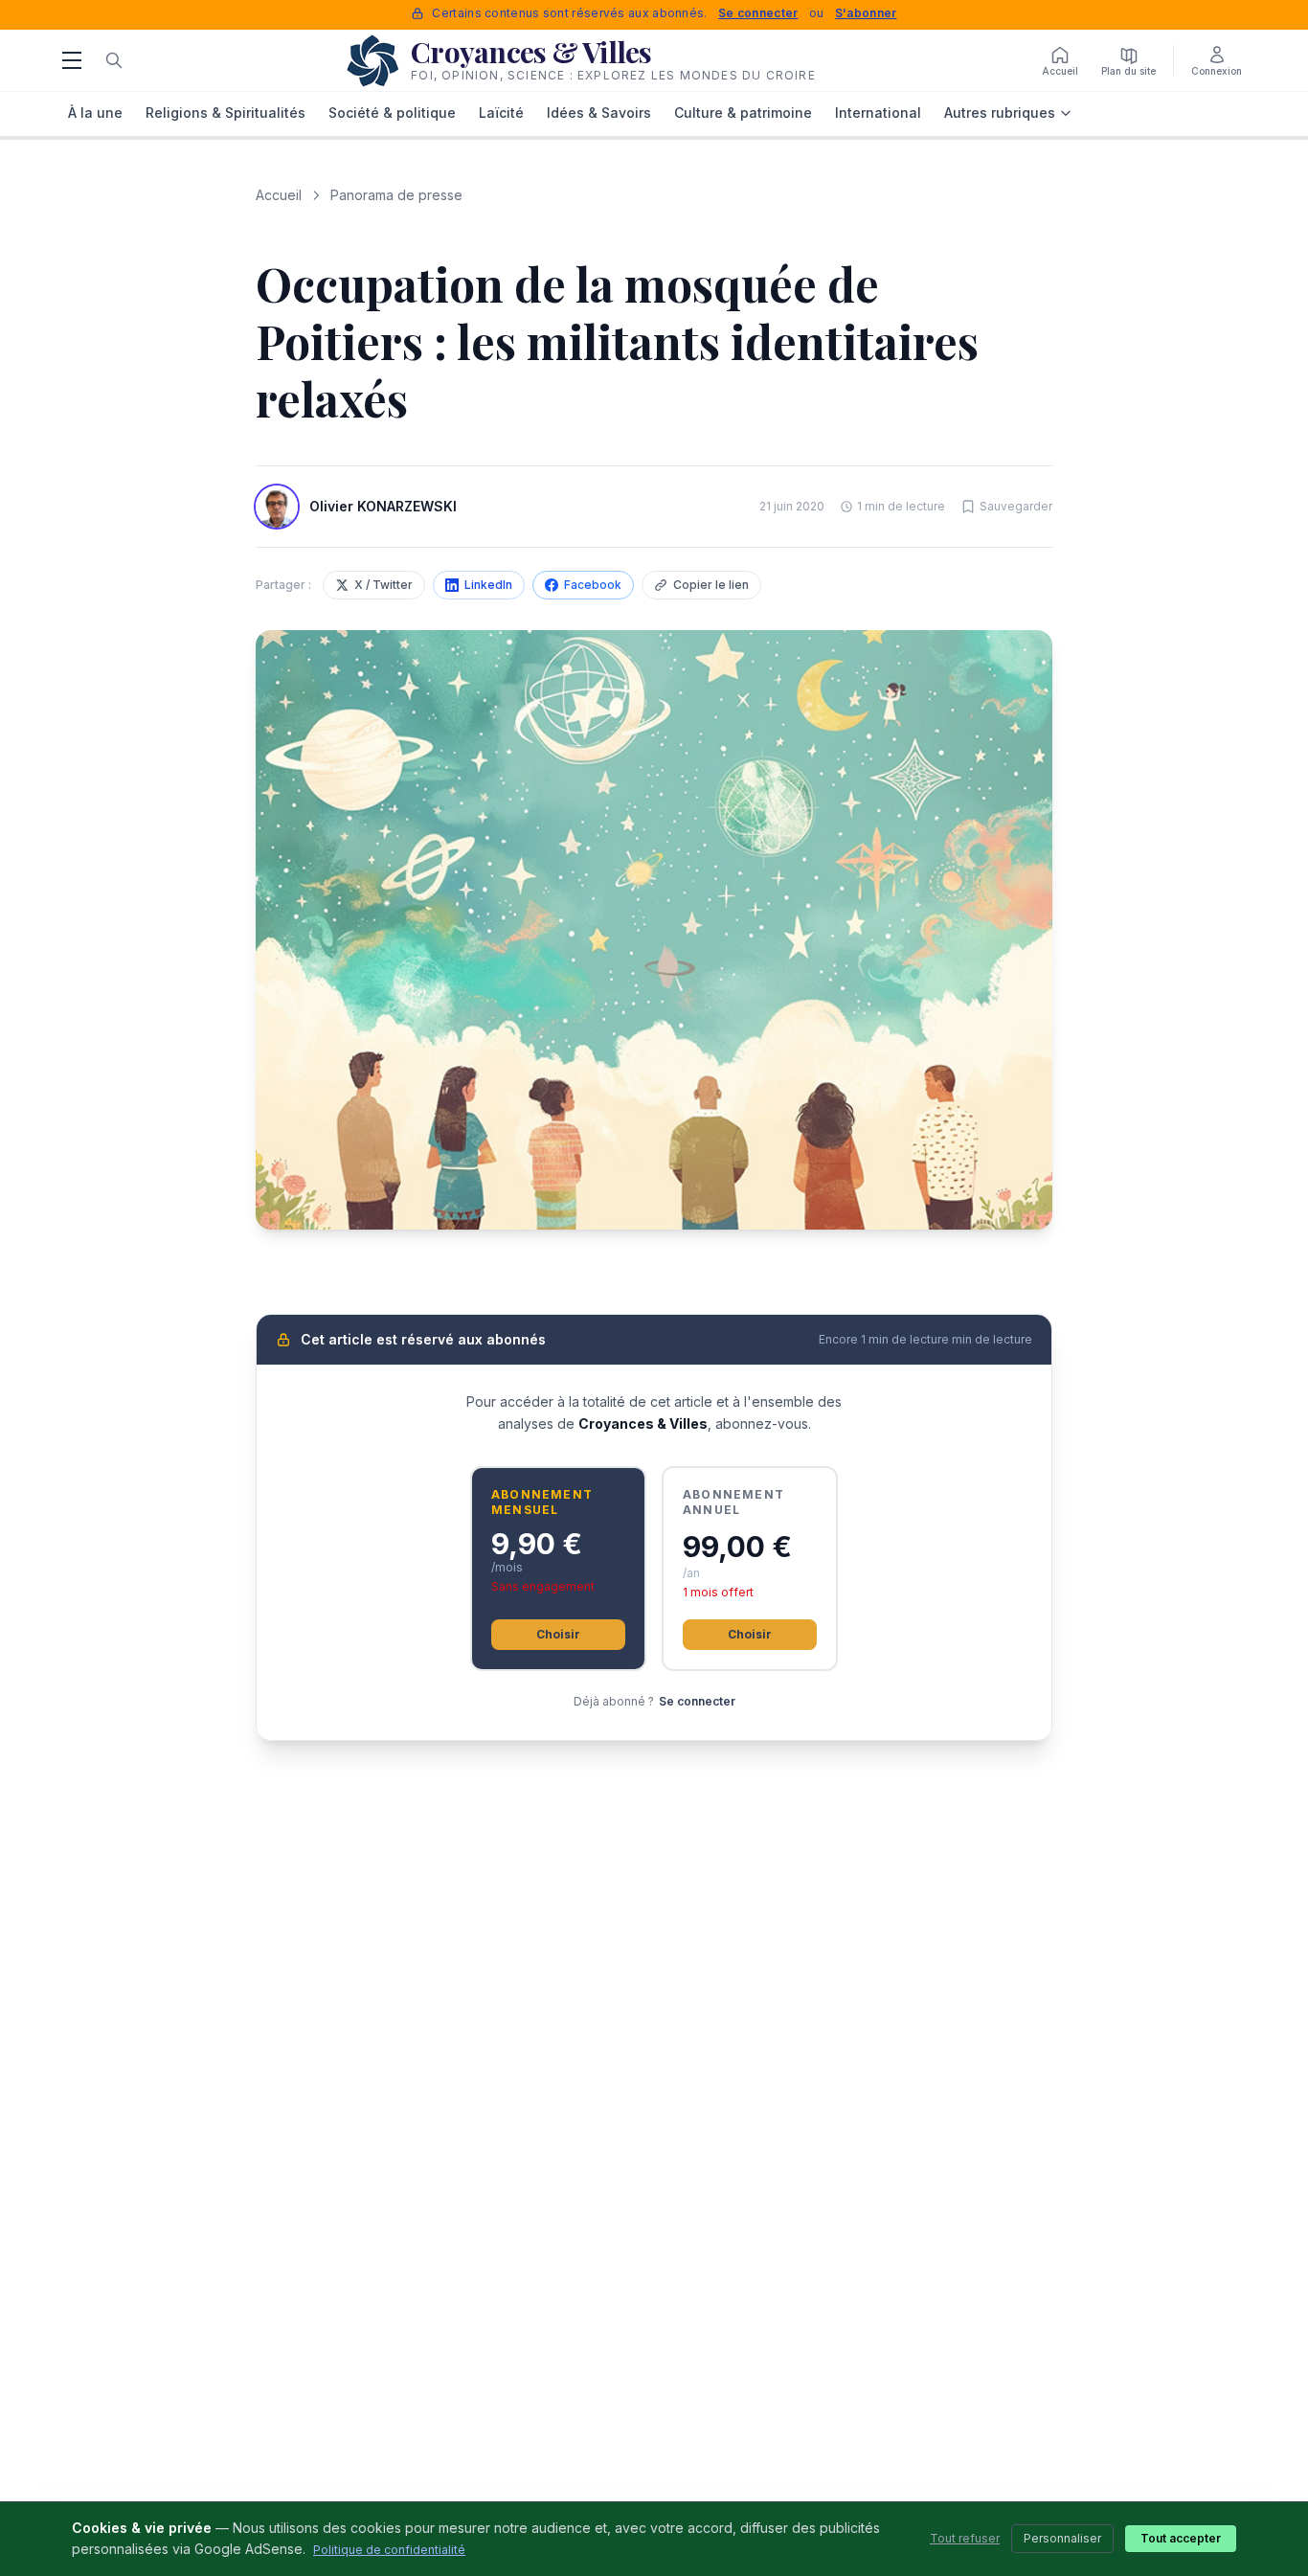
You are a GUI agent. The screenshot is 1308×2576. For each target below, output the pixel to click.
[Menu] (72, 60)
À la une (95, 113)
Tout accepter (1181, 2538)
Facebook (593, 585)
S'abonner (866, 13)
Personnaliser (1062, 2538)
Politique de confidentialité (389, 2550)
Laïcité (501, 113)
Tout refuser (965, 2538)
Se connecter (758, 13)
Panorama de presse (396, 195)
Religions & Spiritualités (226, 113)
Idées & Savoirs (599, 113)
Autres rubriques (1000, 113)
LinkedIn (488, 585)
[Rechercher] (114, 60)
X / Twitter (383, 585)
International (878, 113)
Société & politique (392, 113)
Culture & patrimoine (743, 113)
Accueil (279, 195)
